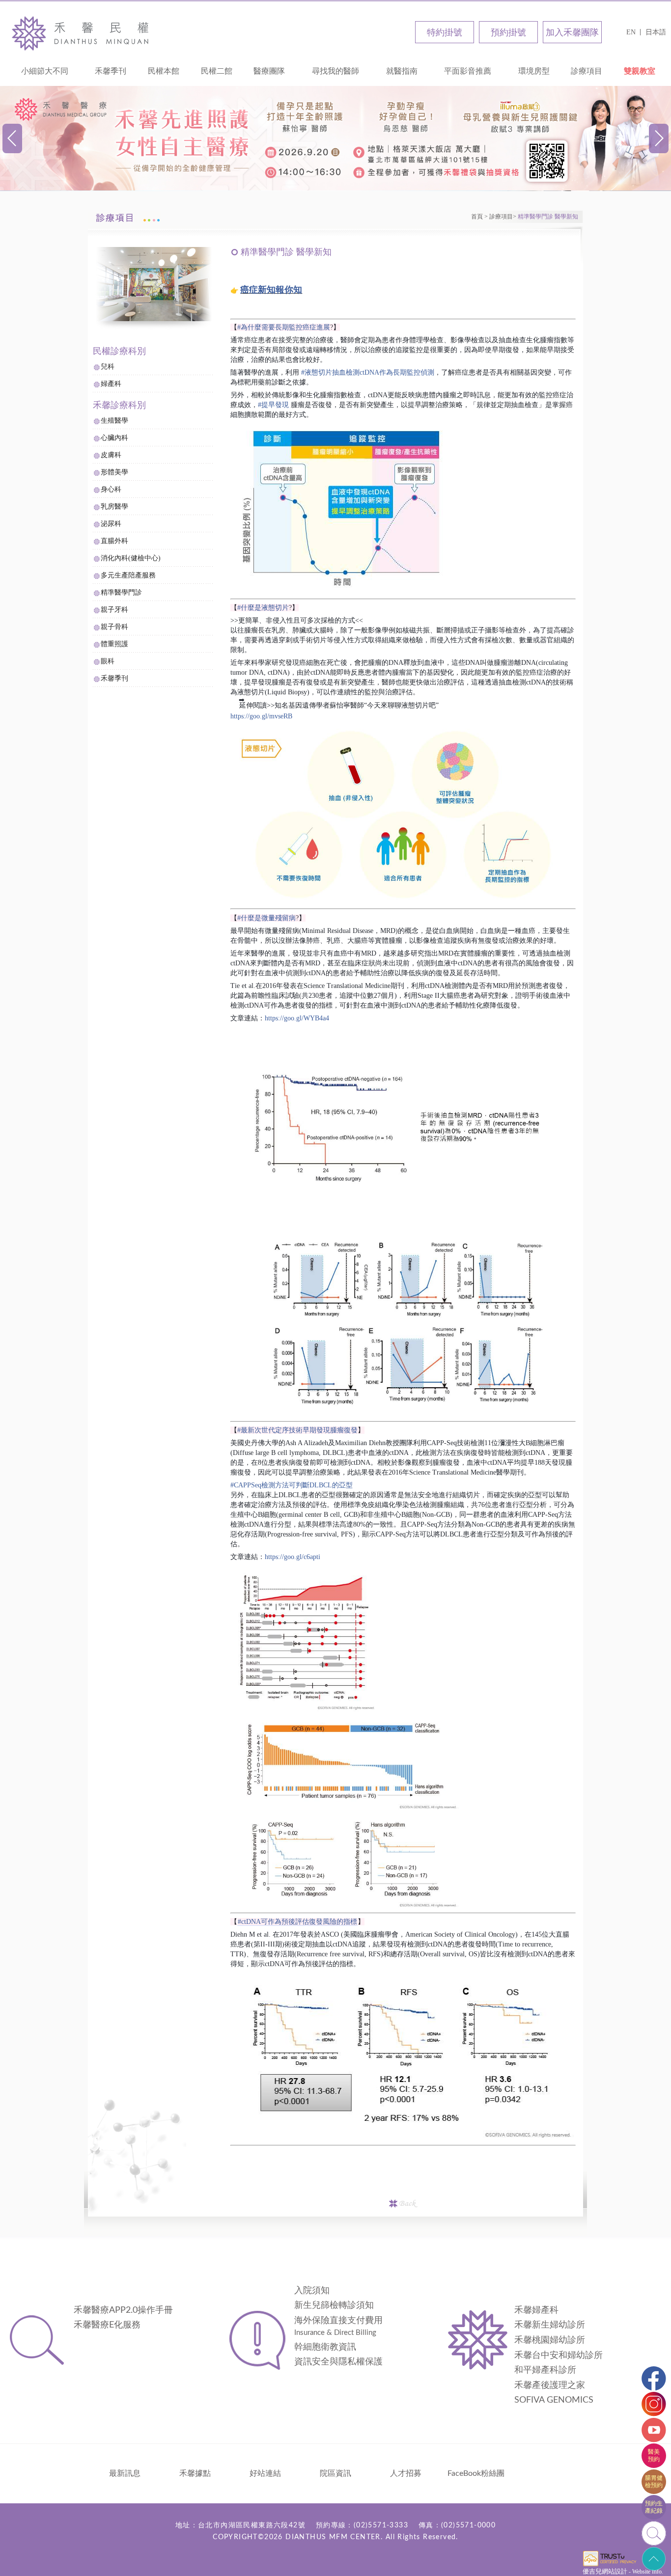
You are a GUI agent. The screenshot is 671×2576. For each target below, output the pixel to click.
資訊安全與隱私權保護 (338, 2362)
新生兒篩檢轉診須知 (334, 2305)
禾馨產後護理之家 (550, 2385)
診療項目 (587, 71)
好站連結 (265, 2473)
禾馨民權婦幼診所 (84, 33)
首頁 (477, 217)
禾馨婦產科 (536, 2310)
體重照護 (114, 644)
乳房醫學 (114, 507)
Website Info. (648, 2572)
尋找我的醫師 (335, 71)
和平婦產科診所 (545, 2370)
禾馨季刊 (111, 71)
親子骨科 (114, 627)
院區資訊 (335, 2473)
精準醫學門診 (121, 592)
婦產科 (111, 384)
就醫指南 (402, 71)
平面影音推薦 (468, 71)
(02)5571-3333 (381, 2525)
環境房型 (534, 71)
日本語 (656, 32)
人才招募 (406, 2473)
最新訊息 (125, 2473)
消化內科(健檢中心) (131, 558)
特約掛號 (445, 32)
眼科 (108, 661)
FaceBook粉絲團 (476, 2473)
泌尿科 (111, 524)
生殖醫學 (114, 421)
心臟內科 (114, 438)
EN (631, 32)
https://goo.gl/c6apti (293, 1557)
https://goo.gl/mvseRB (261, 716)
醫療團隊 (269, 71)
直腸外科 (114, 541)
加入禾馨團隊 (572, 32)
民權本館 (164, 71)
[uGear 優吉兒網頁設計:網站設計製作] (610, 2565)
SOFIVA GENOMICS (554, 2400)
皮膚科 (111, 455)
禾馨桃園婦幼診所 (550, 2340)
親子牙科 (114, 610)
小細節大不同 (45, 71)
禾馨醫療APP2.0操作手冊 (123, 2310)
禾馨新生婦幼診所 (550, 2325)
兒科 (108, 367)
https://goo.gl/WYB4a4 (297, 1018)
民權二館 (217, 71)
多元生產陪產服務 (128, 575)
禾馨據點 (195, 2473)
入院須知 (312, 2291)
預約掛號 (508, 32)
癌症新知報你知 (271, 290)
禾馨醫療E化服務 (107, 2325)
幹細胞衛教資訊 (325, 2347)
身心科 (111, 489)
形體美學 (114, 472)
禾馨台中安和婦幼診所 (559, 2356)
